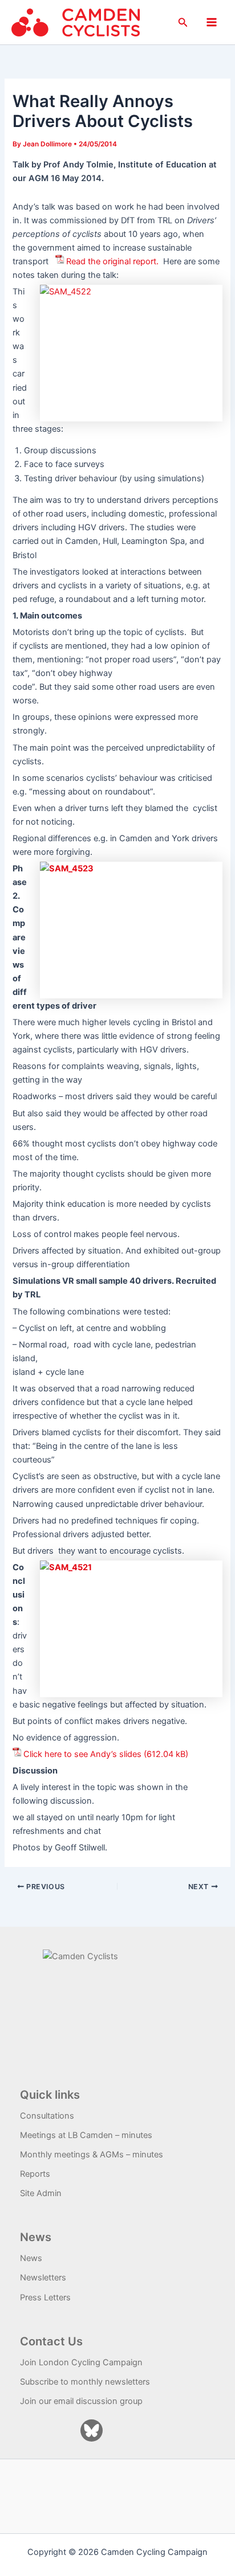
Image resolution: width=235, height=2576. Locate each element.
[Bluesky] (92, 2430)
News (31, 2258)
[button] (183, 22)
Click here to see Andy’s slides (82, 1754)
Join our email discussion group (81, 2401)
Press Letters (45, 2297)
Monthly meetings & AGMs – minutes (92, 2155)
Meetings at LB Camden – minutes (86, 2135)
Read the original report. (112, 261)
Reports (35, 2174)
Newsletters (43, 2278)
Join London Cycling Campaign (81, 2362)
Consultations (47, 2116)
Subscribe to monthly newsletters (85, 2382)
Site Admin (41, 2193)
